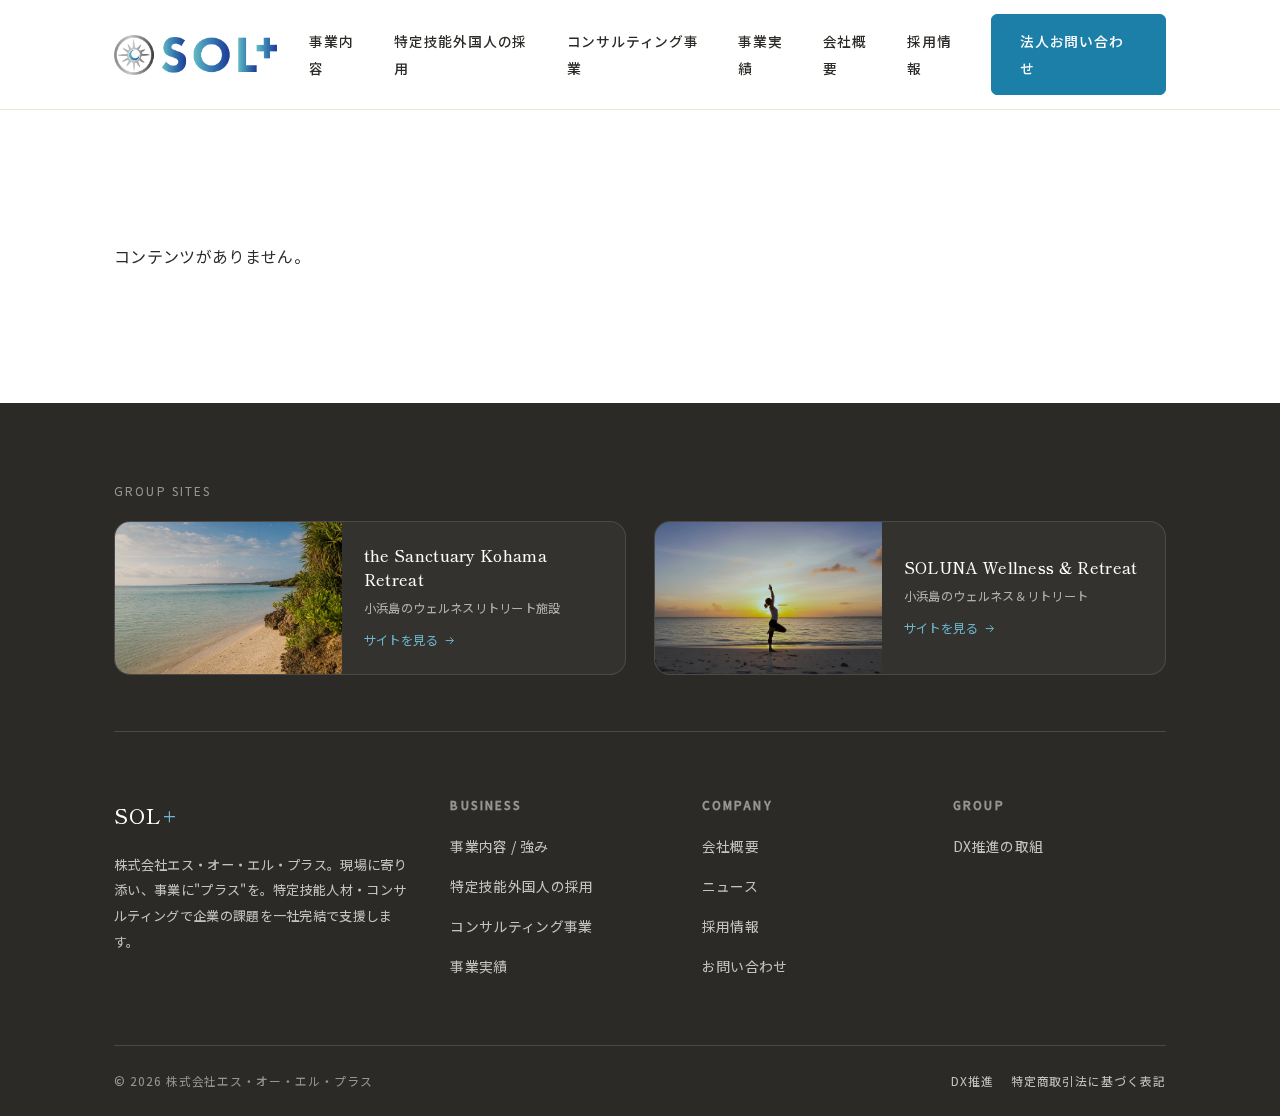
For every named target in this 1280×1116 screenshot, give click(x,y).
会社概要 (845, 54)
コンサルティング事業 (633, 54)
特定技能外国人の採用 (460, 54)
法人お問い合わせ (1072, 54)
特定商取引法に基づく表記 (1088, 1080)
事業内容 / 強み (499, 846)
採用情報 (929, 54)
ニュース (730, 886)
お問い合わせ (745, 966)
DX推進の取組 (998, 846)
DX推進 (972, 1080)
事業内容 (331, 54)
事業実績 (760, 54)
